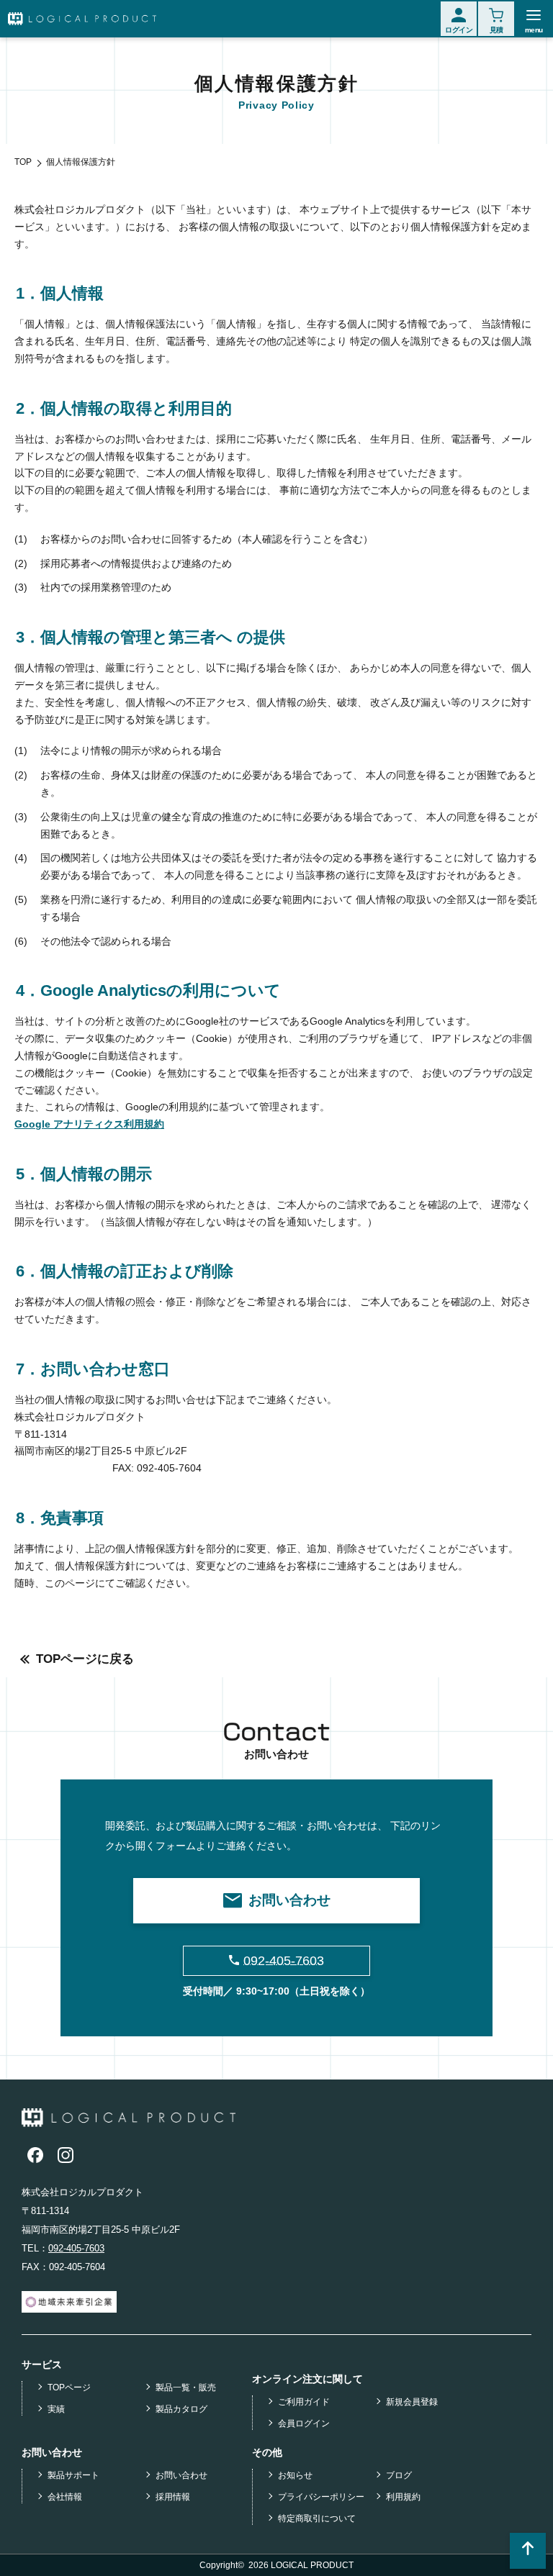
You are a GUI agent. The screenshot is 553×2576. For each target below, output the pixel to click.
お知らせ (295, 2475)
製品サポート (73, 2475)
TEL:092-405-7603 (58, 1468)
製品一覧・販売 (186, 2387)
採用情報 (173, 2497)
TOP (23, 162)
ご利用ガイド (304, 2402)
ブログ (399, 2475)
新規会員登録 (412, 2402)
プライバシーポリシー (321, 2497)
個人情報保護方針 (81, 162)
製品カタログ (181, 2409)
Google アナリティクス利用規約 (89, 1124)
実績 (56, 2409)
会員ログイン (304, 2423)
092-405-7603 (76, 2248)
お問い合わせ (181, 2475)
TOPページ (69, 2387)
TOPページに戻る (85, 1659)
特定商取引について (317, 2518)
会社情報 (65, 2497)
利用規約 (403, 2497)
